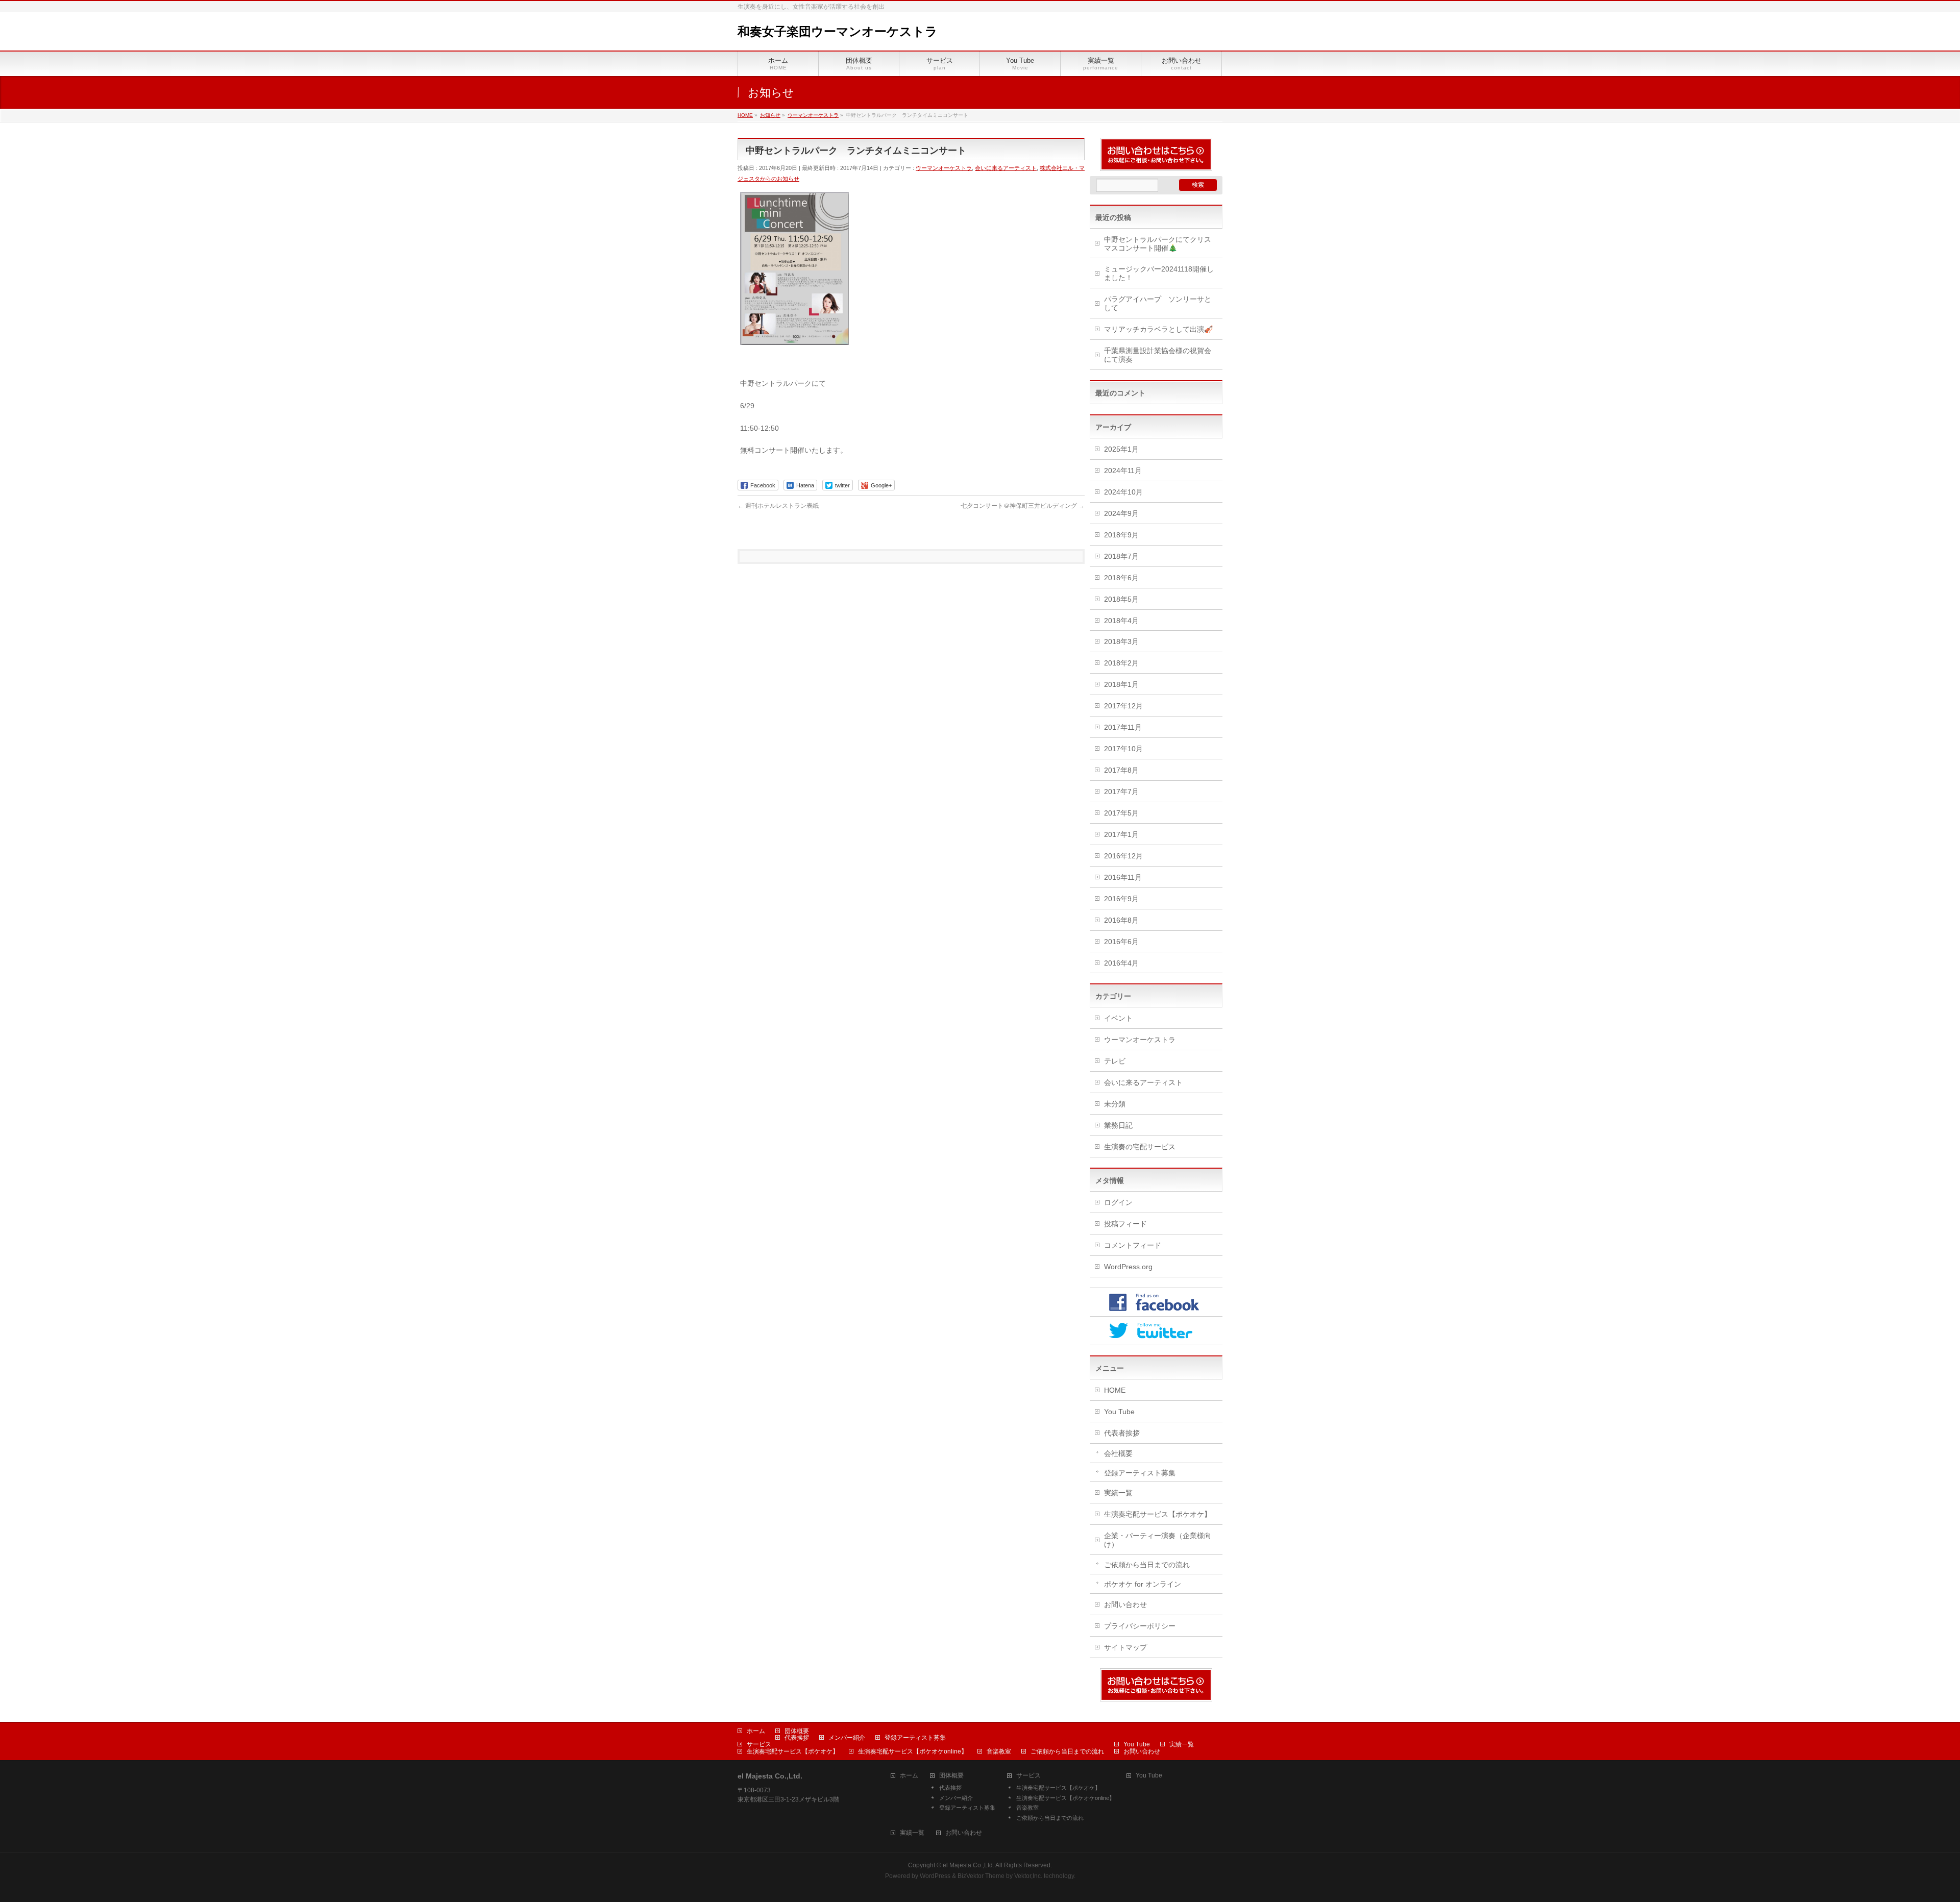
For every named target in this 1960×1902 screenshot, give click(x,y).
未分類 (1115, 1104)
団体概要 (797, 1731)
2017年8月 (1121, 770)
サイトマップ (1125, 1647)
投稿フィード (1125, 1224)
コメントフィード (1133, 1245)
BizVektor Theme (981, 1876)
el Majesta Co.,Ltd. (969, 1865)
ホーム (756, 1731)
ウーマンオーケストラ (944, 168)
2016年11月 (1123, 877)
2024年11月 (1123, 471)
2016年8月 (1121, 920)
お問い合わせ (1125, 1604)
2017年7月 (1121, 792)
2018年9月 (1121, 535)
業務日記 (1118, 1125)
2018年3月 (1121, 641)
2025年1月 (1121, 449)
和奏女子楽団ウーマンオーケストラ (838, 31)
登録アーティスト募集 (1140, 1473)
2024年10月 (1123, 492)
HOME (1115, 1390)
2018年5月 (1121, 599)
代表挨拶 (797, 1738)
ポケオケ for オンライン (1143, 1584)
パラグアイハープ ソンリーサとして (1158, 303)
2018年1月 (1121, 684)
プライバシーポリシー (1140, 1626)
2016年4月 (1121, 963)
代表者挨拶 (1122, 1433)
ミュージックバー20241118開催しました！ (1159, 273)
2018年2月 (1121, 663)
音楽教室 (999, 1751)
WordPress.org (1128, 1267)
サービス (759, 1744)
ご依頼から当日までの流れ (1147, 1565)
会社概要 (1118, 1453)
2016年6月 (1121, 942)
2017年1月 (1121, 834)
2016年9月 (1121, 899)
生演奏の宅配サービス (1140, 1147)
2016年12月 (1123, 856)
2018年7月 (1121, 556)
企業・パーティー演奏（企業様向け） (1158, 1540)
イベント (1118, 1018)
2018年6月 (1121, 578)
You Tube (1119, 1412)
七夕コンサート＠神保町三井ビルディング (1023, 506)
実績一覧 (1118, 1493)
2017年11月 (1123, 727)
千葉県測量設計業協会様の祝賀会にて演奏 (1158, 355)
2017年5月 (1121, 813)
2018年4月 (1121, 621)
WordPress (935, 1876)
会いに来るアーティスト (1006, 168)
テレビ (1115, 1061)
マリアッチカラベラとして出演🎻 (1158, 329)
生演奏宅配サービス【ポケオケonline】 (913, 1751)
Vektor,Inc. (1028, 1876)
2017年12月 (1123, 706)
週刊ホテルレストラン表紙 (778, 506)
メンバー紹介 (847, 1738)
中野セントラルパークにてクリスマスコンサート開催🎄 (1158, 244)
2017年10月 (1123, 749)
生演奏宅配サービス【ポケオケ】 (1158, 1514)
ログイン (1118, 1202)
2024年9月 (1121, 513)
